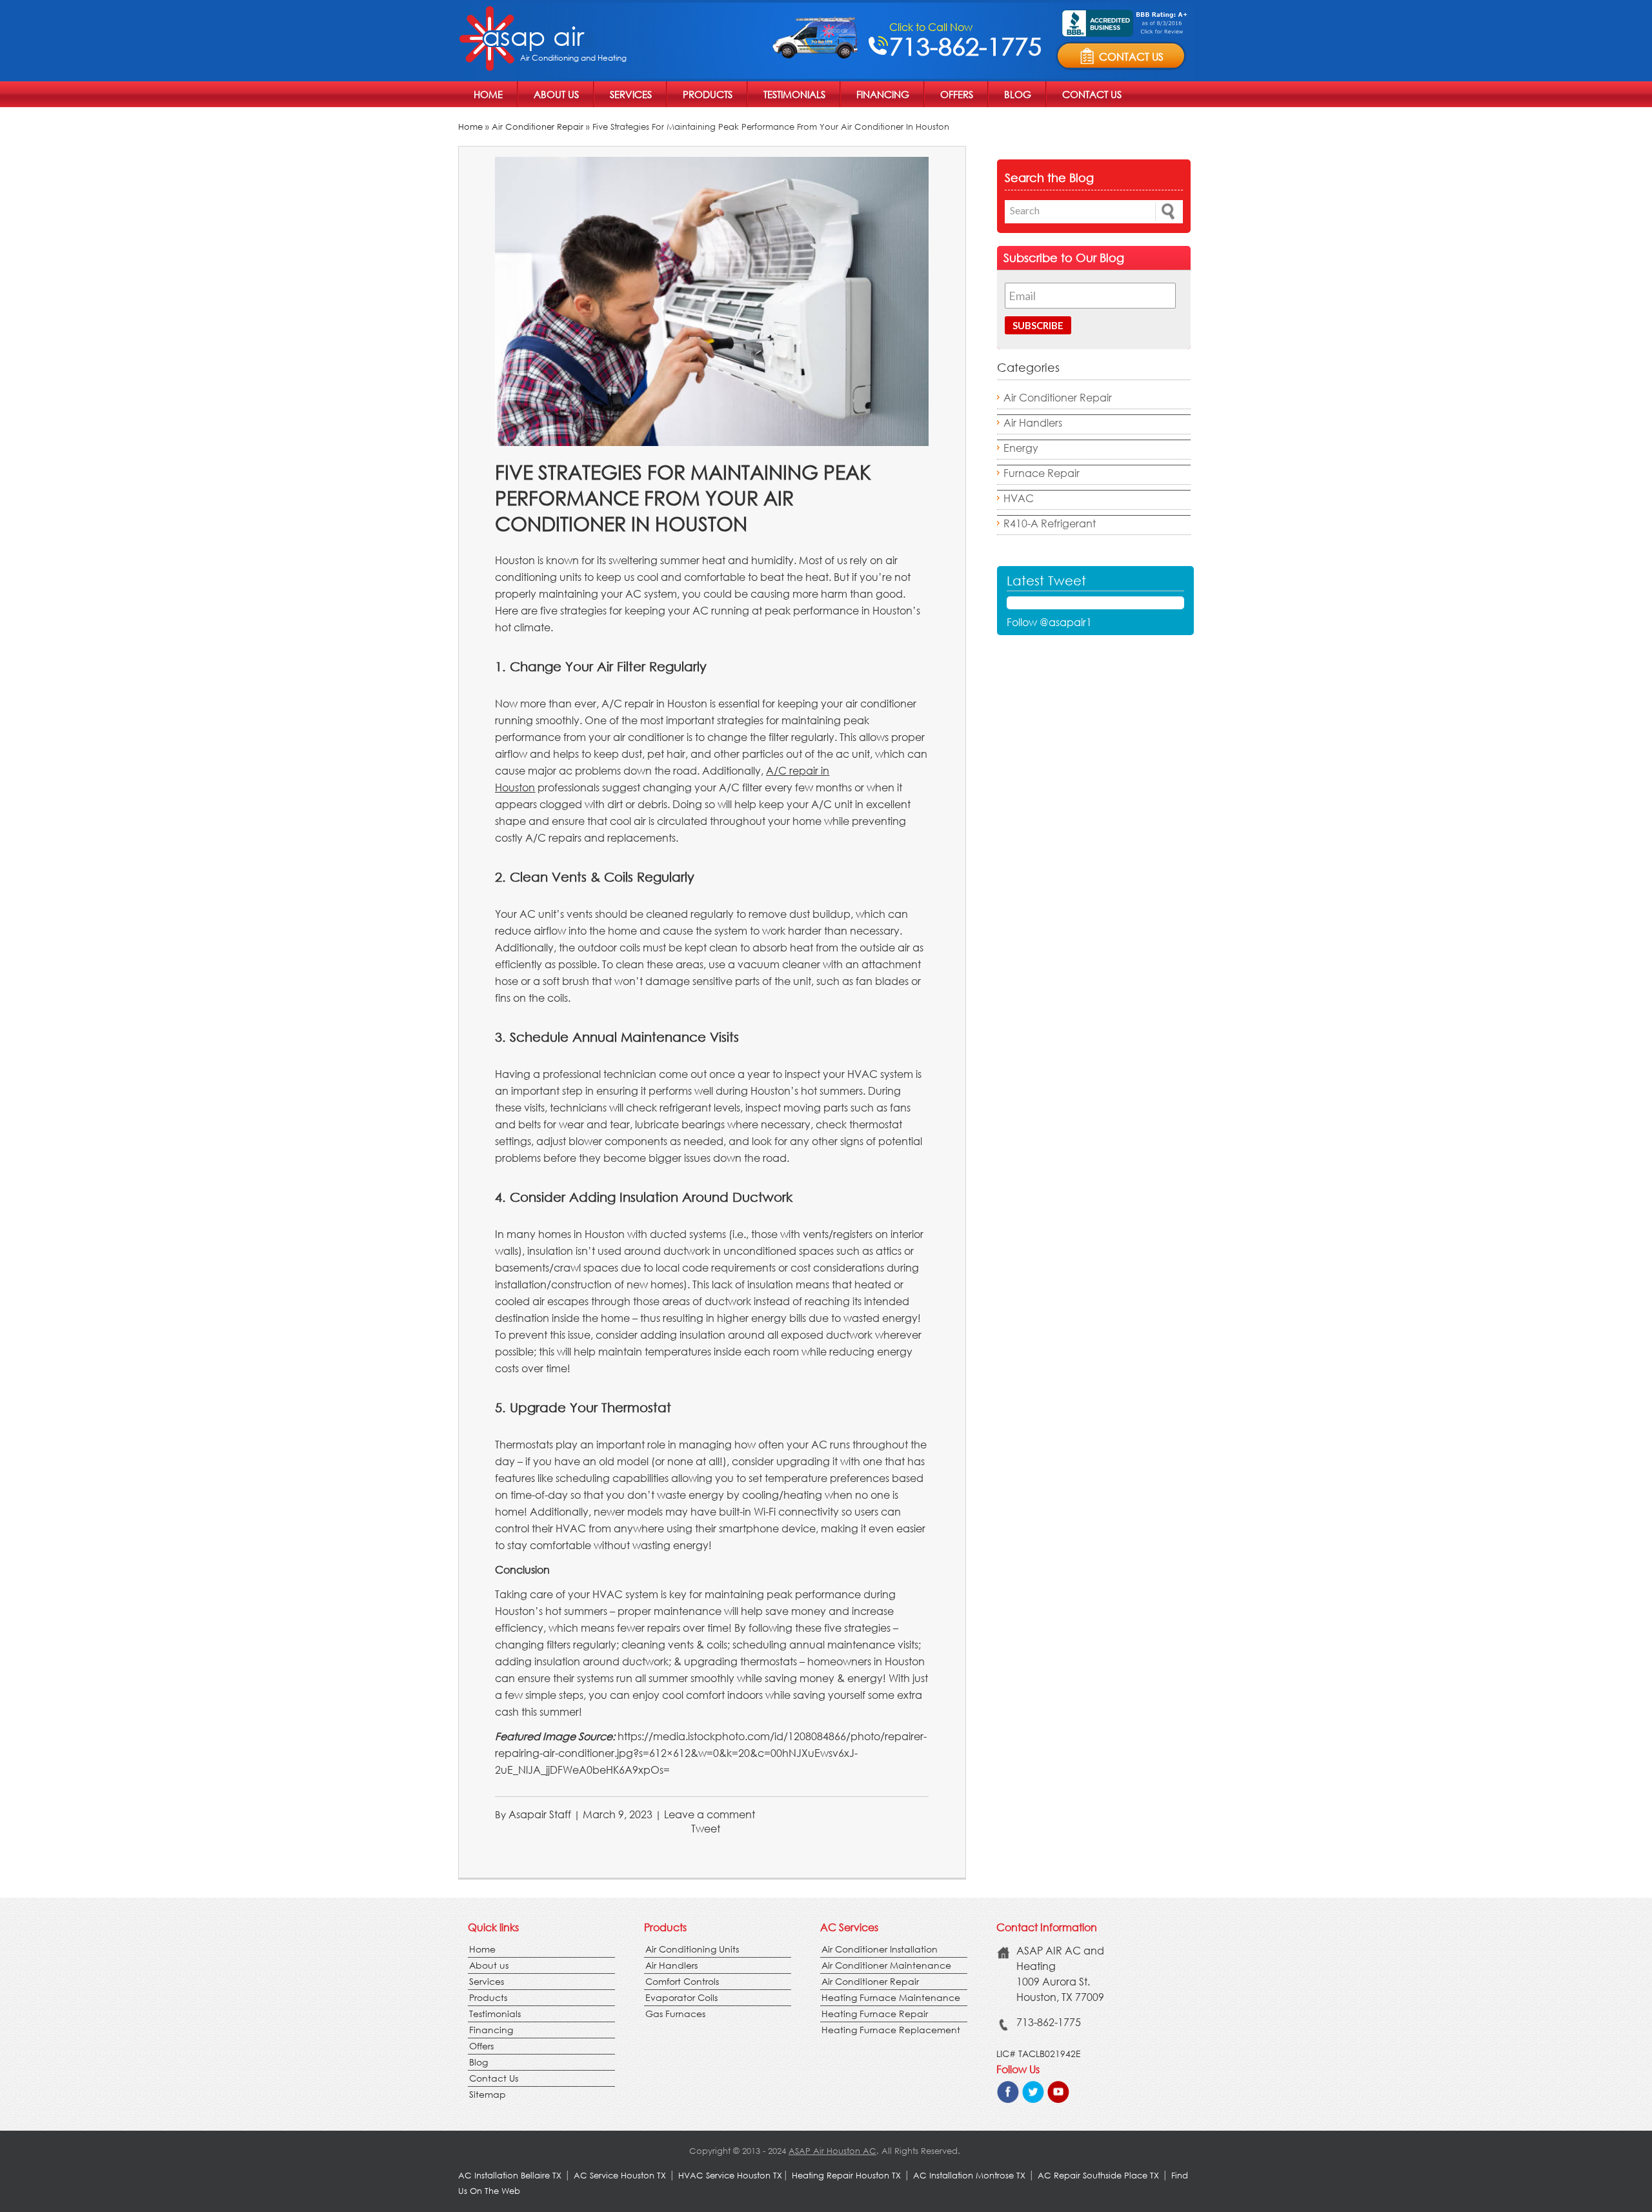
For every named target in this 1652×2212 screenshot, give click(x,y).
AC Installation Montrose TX (969, 2176)
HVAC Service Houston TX (730, 2176)
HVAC (1019, 498)
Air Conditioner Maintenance (886, 1965)
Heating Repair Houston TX (846, 2176)
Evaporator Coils (681, 1997)
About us (556, 94)
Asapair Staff (540, 1814)
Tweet (706, 1828)
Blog (1018, 94)
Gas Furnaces (675, 2014)
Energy (1021, 448)
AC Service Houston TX (621, 2176)
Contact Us (1092, 94)
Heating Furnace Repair (875, 2014)
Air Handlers (1033, 422)
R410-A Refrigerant (1050, 523)
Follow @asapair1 (1049, 622)
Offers (957, 94)
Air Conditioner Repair (538, 127)
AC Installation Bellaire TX (511, 2176)
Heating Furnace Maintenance (891, 1997)
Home (488, 94)
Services (631, 94)
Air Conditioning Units (692, 1949)
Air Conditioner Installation (880, 1949)
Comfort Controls (682, 1981)
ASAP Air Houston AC (832, 2151)
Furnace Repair (1042, 473)
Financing (883, 94)
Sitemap (488, 2094)
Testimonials (794, 94)
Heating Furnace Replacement (891, 2030)
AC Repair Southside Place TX (1098, 2176)
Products (708, 94)
